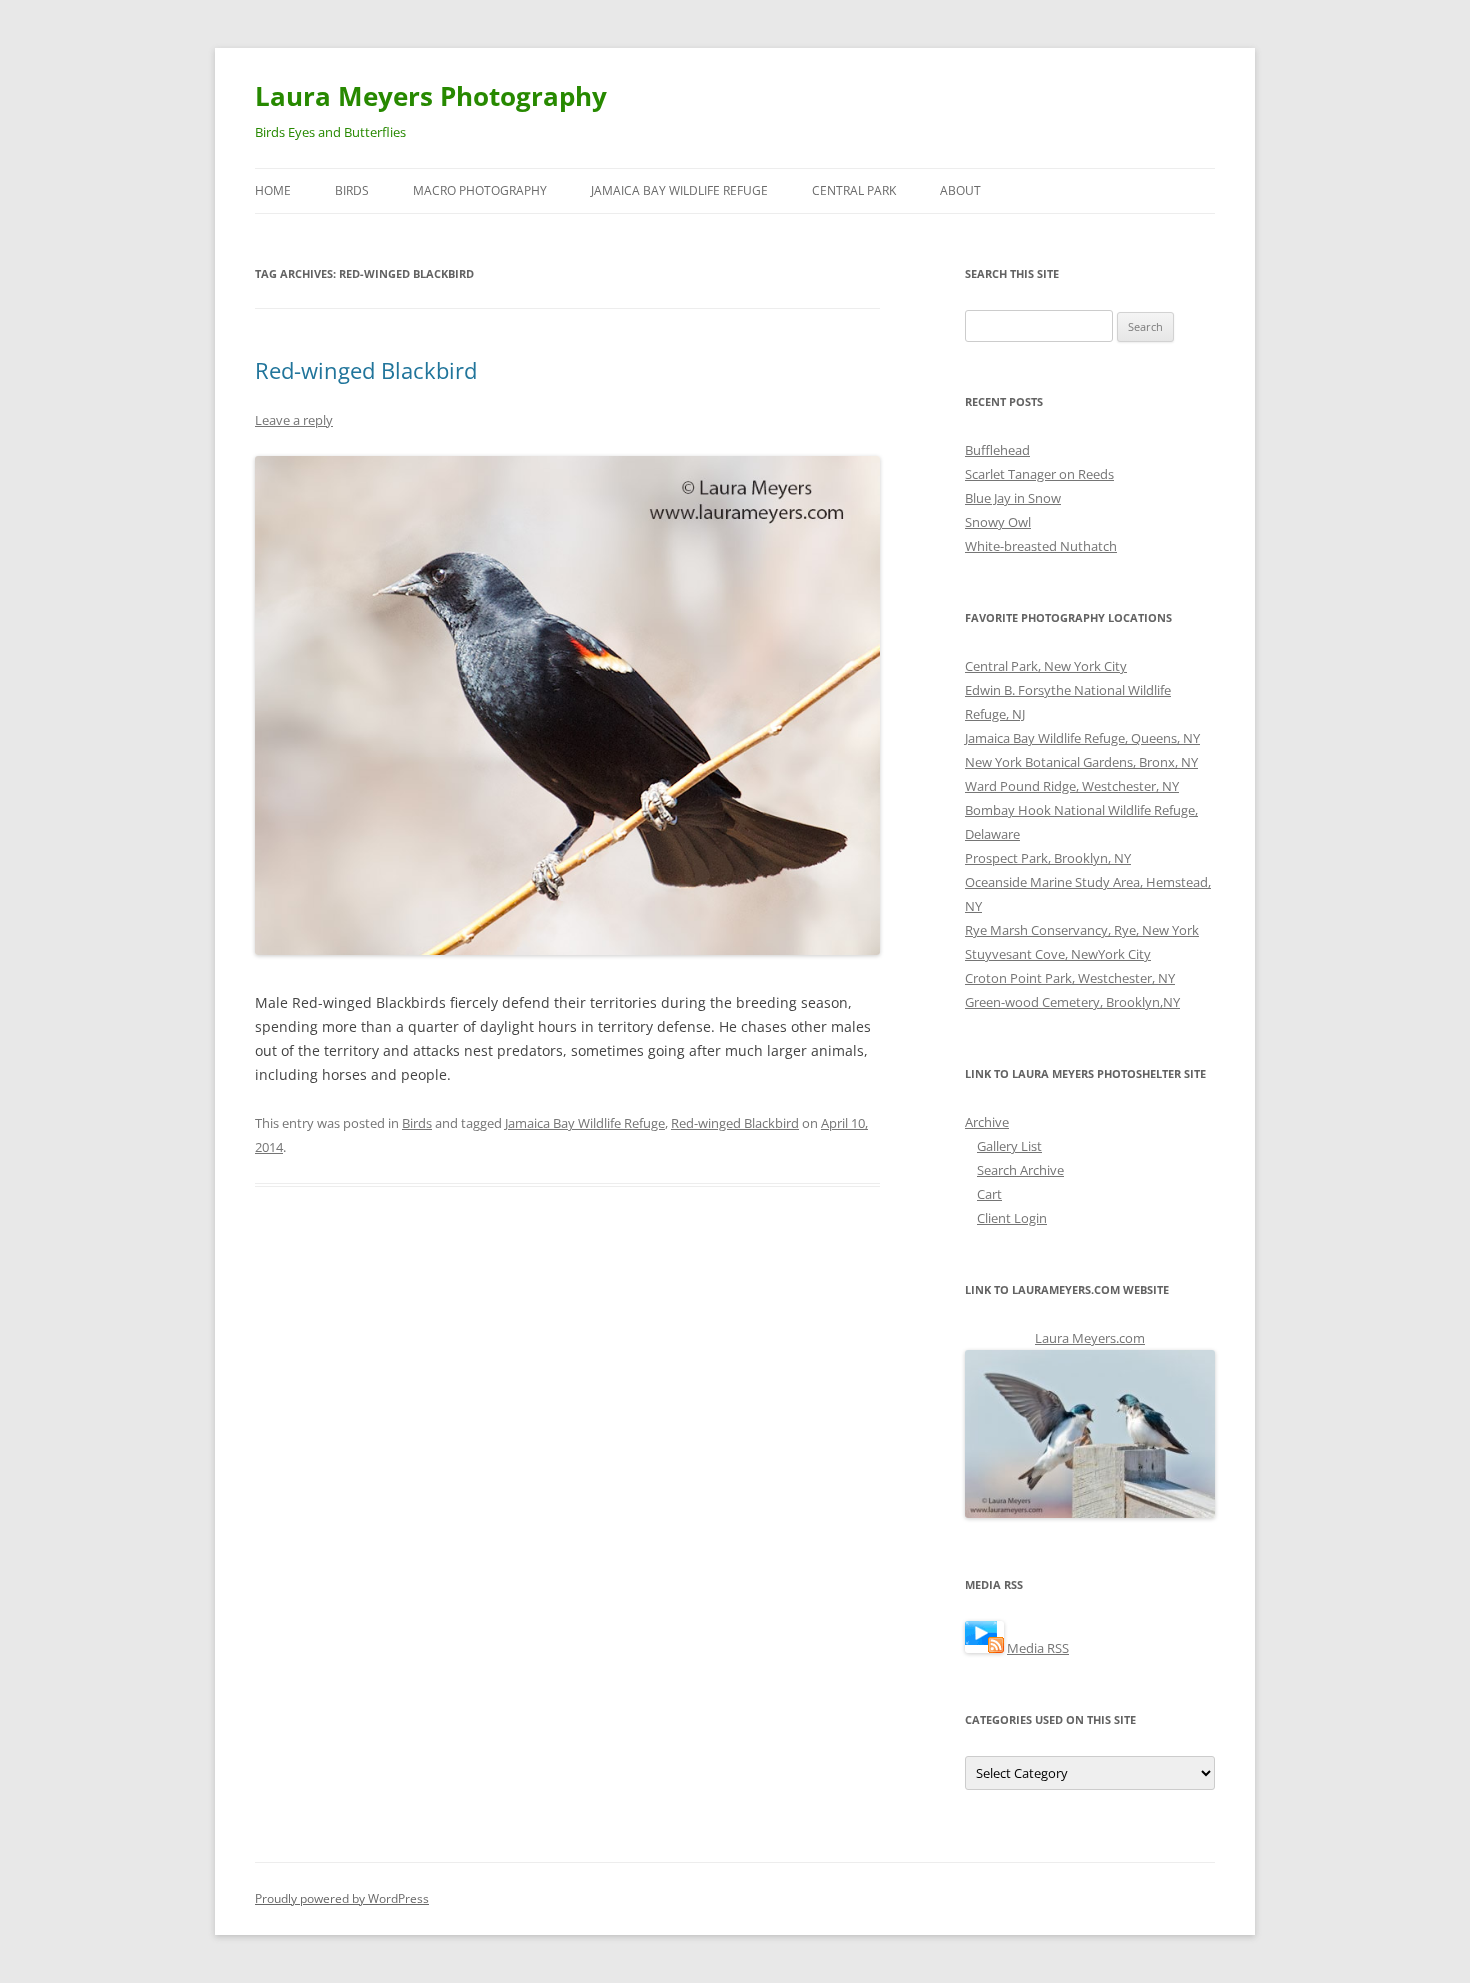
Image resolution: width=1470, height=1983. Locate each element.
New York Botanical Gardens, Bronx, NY (1081, 762)
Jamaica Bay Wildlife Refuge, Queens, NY (1082, 738)
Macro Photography (480, 190)
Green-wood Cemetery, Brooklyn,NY (1072, 1002)
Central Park (854, 190)
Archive (987, 1122)
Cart (989, 1194)
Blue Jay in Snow (1013, 498)
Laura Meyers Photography (431, 96)
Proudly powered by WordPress (342, 1898)
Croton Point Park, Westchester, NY (1070, 978)
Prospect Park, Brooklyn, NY (1048, 858)
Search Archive (1020, 1170)
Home (273, 190)
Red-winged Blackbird (366, 370)
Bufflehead (997, 450)
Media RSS (1038, 1648)
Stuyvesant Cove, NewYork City (1058, 954)
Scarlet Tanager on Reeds (1039, 474)
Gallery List (1009, 1146)
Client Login (1012, 1218)
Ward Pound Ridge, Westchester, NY (1072, 786)
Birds (352, 190)
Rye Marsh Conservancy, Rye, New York (1082, 930)
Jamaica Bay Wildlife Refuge (679, 190)
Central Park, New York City (1046, 666)
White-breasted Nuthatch (1041, 546)
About (960, 190)
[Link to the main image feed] (984, 1648)
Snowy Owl (998, 522)
